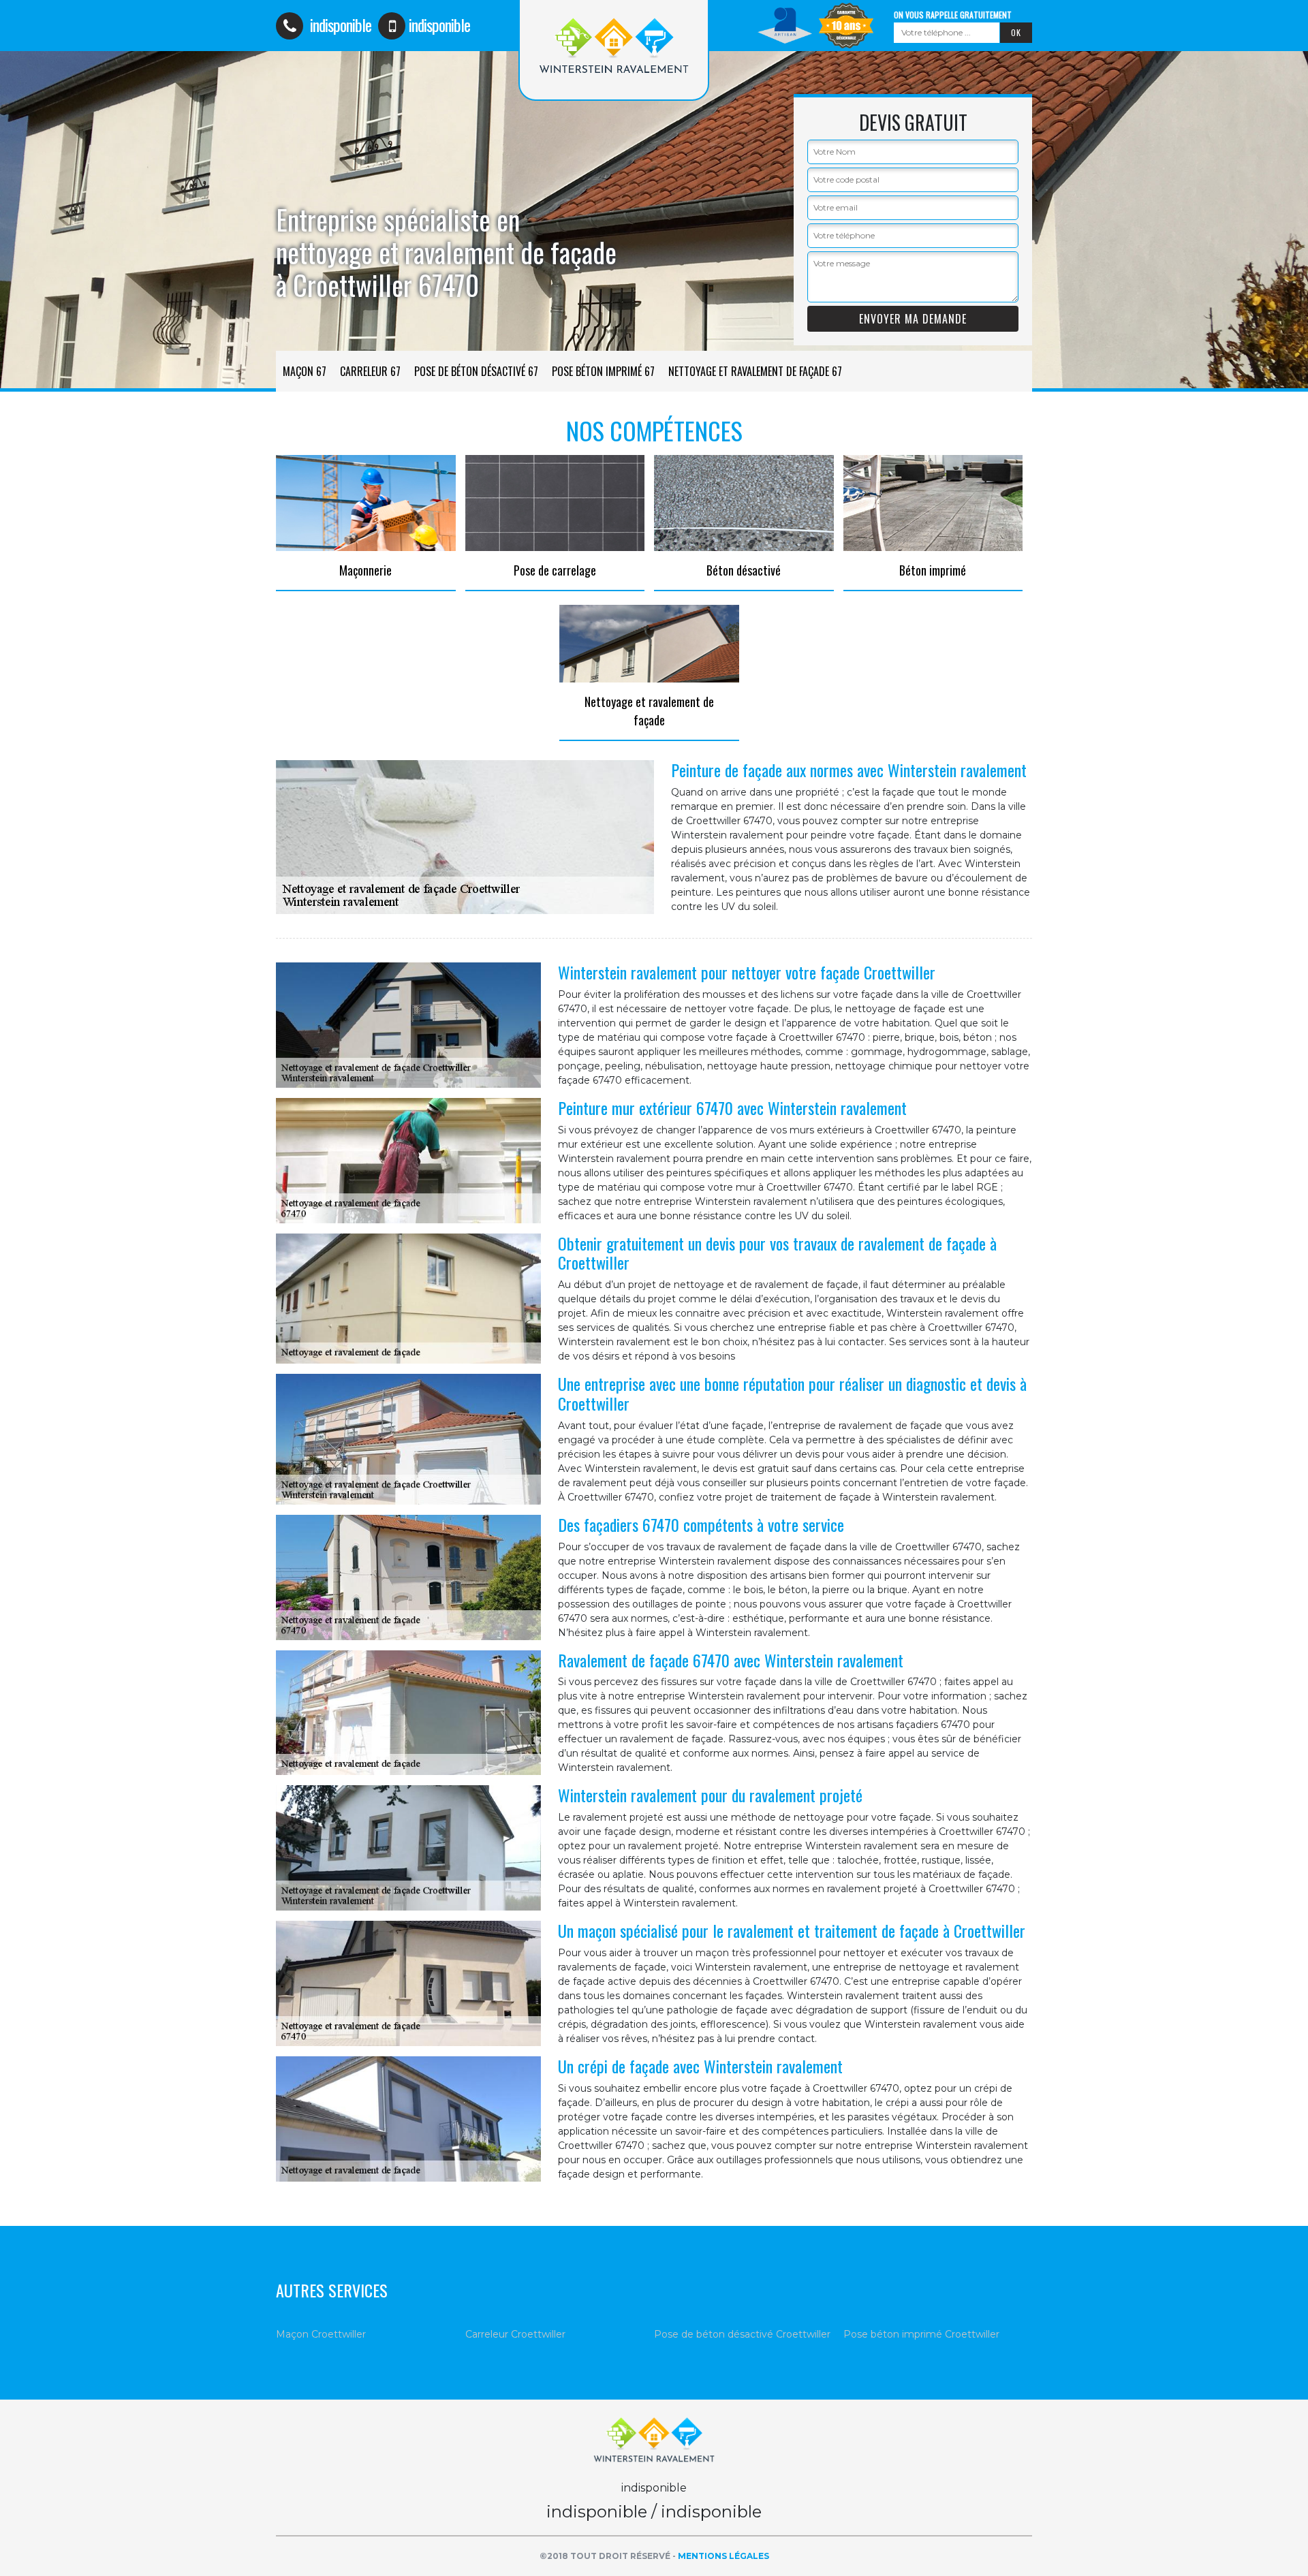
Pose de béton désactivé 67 (476, 371)
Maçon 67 (305, 371)
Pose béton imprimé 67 (603, 371)
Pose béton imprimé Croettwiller (921, 2334)
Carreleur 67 (370, 371)
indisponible (339, 25)
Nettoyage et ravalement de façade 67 (755, 371)
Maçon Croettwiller (321, 2334)
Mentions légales (723, 2556)
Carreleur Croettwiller (515, 2334)
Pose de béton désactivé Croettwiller (742, 2334)
